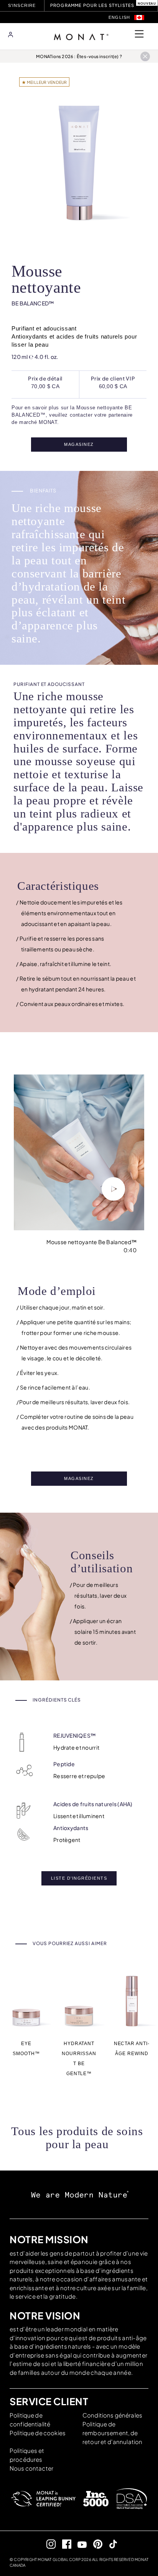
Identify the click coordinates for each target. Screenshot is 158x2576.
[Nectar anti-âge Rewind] (132, 2000)
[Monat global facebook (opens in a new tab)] (63, 2544)
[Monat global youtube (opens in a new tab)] (79, 2544)
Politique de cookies (38, 2433)
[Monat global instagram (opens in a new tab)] (48, 2544)
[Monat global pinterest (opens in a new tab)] (95, 2544)
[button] (139, 18)
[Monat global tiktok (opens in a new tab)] (110, 2544)
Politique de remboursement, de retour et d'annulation (112, 2433)
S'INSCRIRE (23, 5)
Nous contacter (31, 2468)
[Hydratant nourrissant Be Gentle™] (79, 2000)
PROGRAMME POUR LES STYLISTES (92, 5)
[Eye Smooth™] (26, 2000)
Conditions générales (112, 2415)
